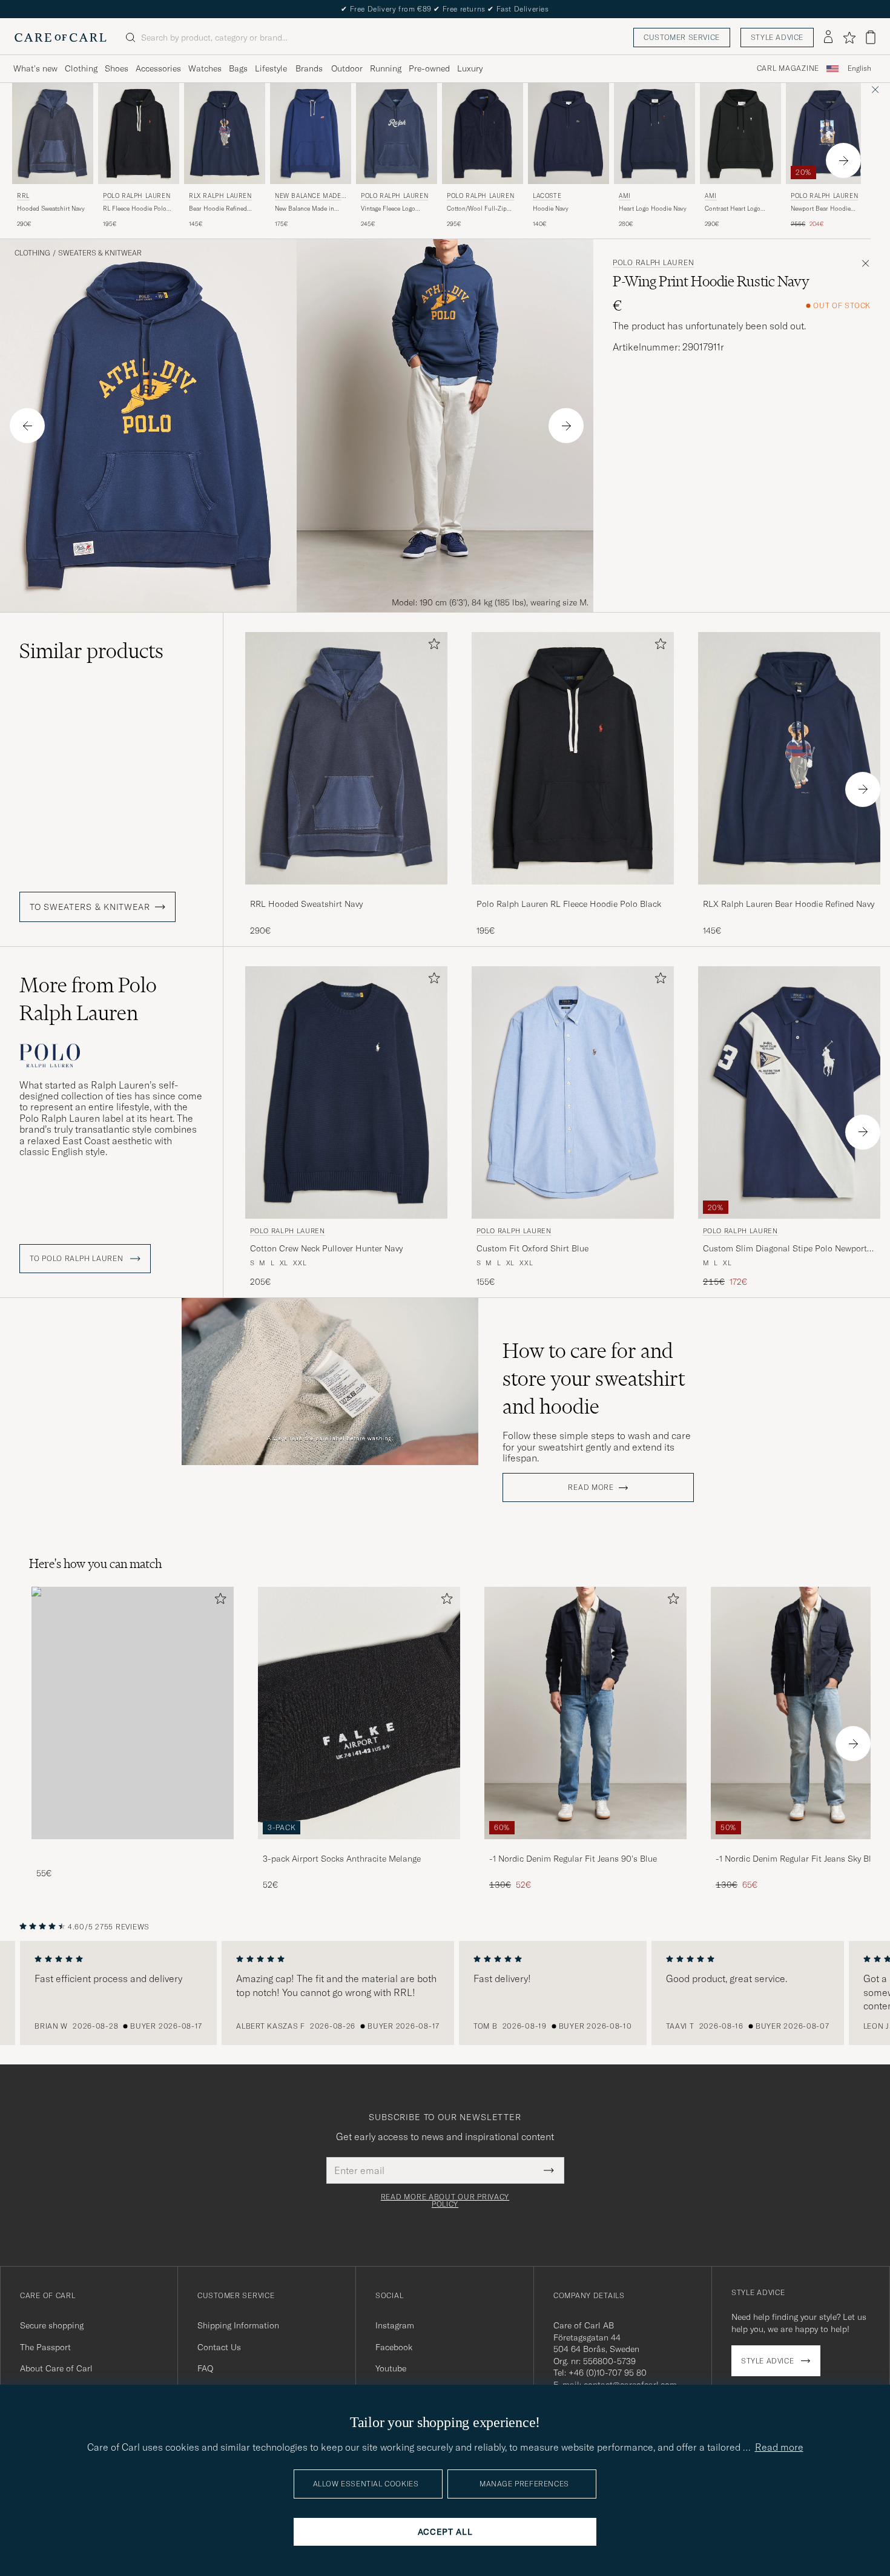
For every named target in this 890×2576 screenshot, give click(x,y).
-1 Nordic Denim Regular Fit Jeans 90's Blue (573, 1859)
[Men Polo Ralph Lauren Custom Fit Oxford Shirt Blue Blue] (573, 1092)
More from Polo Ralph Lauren (88, 999)
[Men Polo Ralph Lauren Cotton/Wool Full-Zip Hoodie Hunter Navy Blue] (483, 133)
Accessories (158, 68)
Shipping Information (238, 2325)
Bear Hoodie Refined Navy (218, 209)
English (859, 68)
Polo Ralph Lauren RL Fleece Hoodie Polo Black (569, 904)
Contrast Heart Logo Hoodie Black (733, 209)
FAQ (205, 2368)
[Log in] (828, 38)
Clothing (81, 68)
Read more (591, 1487)
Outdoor (347, 68)
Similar (91, 651)
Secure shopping (52, 2325)
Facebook (394, 2347)
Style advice (777, 37)
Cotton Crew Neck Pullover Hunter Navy (326, 1248)
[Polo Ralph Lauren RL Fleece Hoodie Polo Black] (573, 893)
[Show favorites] (849, 38)
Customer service (682, 37)
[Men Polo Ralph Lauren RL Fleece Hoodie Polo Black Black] (139, 133)
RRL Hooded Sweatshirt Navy (306, 904)
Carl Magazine (788, 68)
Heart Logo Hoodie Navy (653, 209)
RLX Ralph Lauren (220, 196)
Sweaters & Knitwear (100, 253)
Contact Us (219, 2347)
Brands (309, 68)
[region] (445, 1993)
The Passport (45, 2347)
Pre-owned (429, 68)
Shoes (117, 68)
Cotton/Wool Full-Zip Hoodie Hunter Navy (477, 209)
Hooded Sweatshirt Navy (51, 209)
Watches (205, 68)
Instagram (395, 2325)
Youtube (391, 2368)
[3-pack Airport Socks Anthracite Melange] (359, 1847)
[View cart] (871, 37)
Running (386, 68)
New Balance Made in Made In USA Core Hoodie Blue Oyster (305, 209)
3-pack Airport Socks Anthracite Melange (342, 1859)
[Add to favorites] (432, 646)
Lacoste (547, 196)
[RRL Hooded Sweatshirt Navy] (346, 893)
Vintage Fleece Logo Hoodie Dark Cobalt (388, 209)
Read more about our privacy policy (445, 2201)
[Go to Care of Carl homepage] (61, 38)
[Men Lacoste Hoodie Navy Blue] (569, 133)
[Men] (133, 1713)
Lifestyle (271, 68)
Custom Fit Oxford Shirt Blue (532, 1248)
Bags (238, 68)
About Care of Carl (56, 2368)
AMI (625, 196)
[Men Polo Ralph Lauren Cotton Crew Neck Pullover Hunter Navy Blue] (346, 1092)
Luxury (470, 68)
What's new (35, 68)
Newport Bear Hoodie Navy (821, 209)
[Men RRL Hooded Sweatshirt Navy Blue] (53, 133)
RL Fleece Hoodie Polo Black (135, 209)
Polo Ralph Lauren (137, 196)
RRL (23, 196)
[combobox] (859, 69)
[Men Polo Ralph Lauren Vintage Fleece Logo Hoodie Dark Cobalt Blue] (397, 133)
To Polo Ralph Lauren (77, 1259)
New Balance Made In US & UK (310, 197)
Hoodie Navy (551, 209)
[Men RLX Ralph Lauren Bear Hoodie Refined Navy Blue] (225, 133)
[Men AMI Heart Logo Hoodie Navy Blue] (654, 133)
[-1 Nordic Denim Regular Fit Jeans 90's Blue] (585, 1847)
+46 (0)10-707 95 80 (608, 2373)
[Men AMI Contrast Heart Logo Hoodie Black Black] (740, 133)
